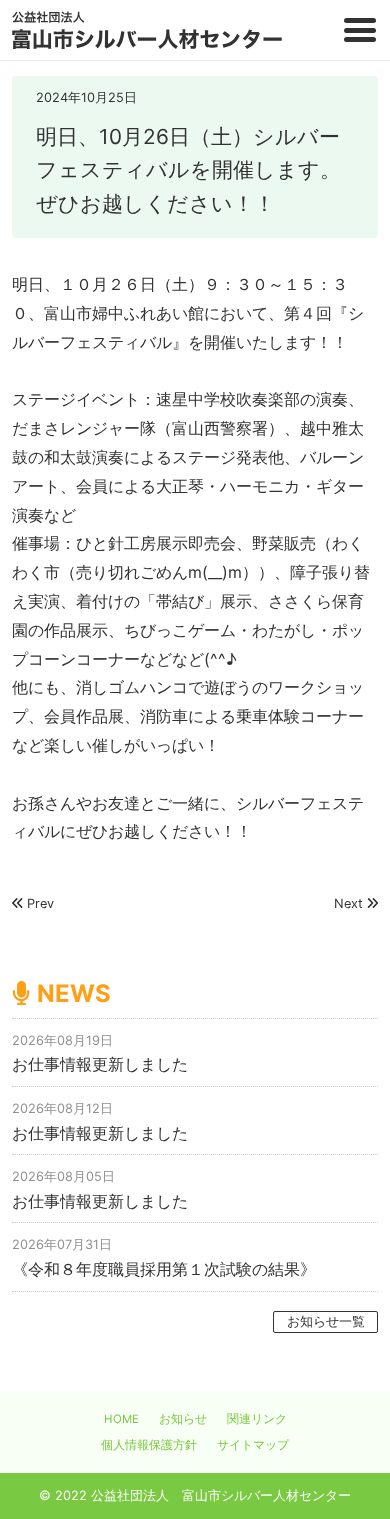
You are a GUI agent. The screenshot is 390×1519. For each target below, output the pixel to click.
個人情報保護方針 (149, 1445)
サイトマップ (253, 1445)
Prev (40, 903)
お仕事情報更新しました (100, 1064)
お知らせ (183, 1419)
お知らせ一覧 (326, 1321)
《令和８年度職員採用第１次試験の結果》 (164, 1269)
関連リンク (257, 1419)
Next (348, 903)
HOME (121, 1419)
